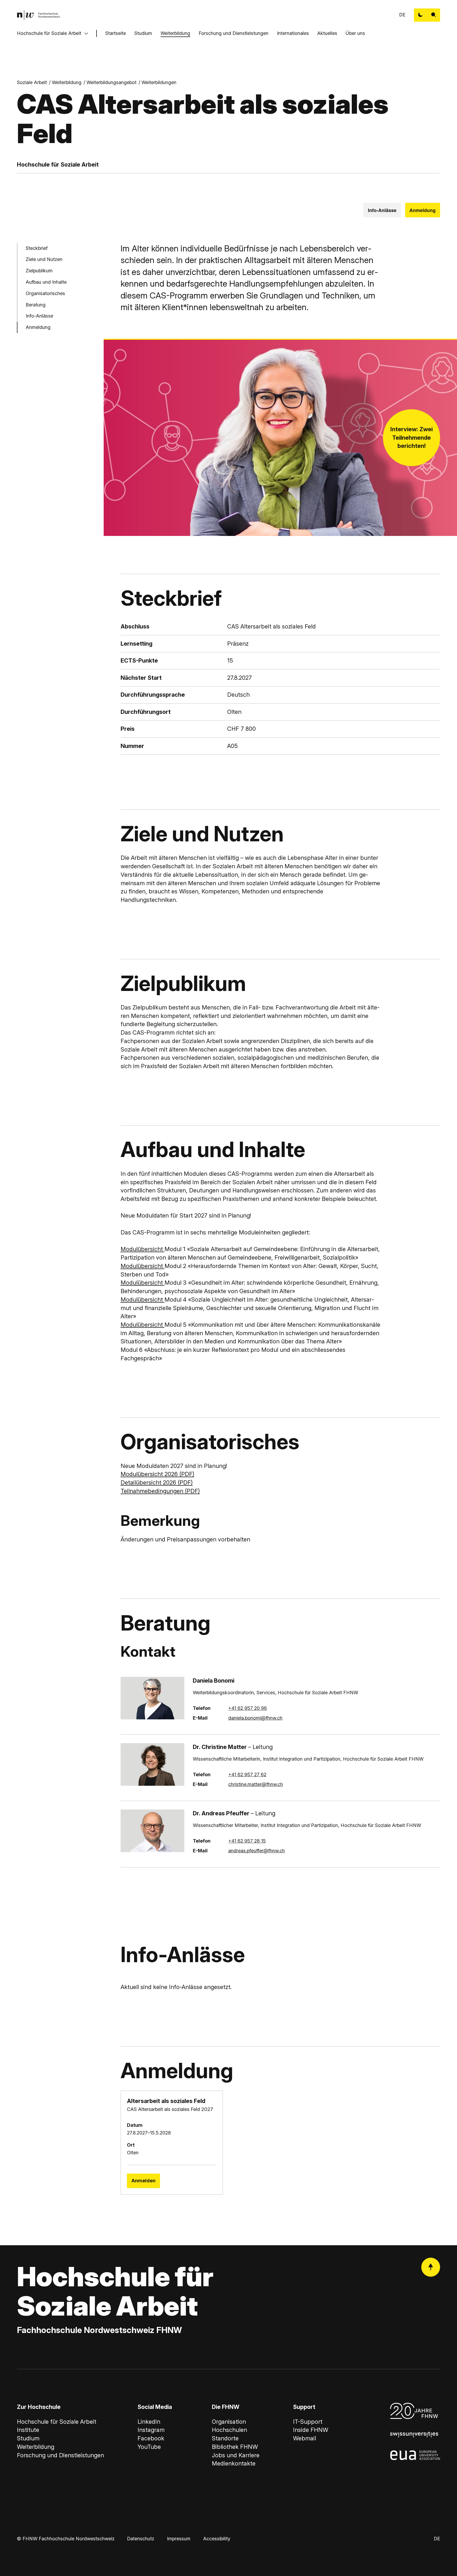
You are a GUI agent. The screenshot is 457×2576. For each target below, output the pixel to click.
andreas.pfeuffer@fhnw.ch (257, 1851)
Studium (143, 33)
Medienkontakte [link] (234, 2463)
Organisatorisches (45, 293)
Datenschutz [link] (141, 2539)
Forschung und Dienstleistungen (234, 33)
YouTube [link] (149, 2447)
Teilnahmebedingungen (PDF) (160, 1491)
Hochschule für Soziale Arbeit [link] (57, 2422)
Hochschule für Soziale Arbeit (49, 33)
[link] (38, 15)
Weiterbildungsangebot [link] (111, 82)
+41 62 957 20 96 (248, 1708)
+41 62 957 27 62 (247, 1774)
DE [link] (402, 15)
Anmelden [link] (143, 2181)
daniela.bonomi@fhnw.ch (255, 1718)
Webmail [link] (305, 2438)
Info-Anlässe (382, 210)
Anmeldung (422, 210)
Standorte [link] (225, 2438)
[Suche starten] (434, 15)
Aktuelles (327, 33)
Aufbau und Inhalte (46, 282)
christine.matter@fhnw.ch (256, 1784)
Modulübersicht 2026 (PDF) (157, 1474)
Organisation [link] (229, 2422)
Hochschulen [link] (229, 2430)
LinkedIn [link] (149, 2422)
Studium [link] (28, 2438)
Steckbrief (37, 248)
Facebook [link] (151, 2438)
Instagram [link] (151, 2430)
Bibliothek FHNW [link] (235, 2447)
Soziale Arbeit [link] (32, 82)
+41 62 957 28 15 (247, 1841)
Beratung (36, 304)
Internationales (293, 33)
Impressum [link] (179, 2539)
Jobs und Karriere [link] (236, 2455)
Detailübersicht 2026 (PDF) (157, 1482)
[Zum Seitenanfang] (431, 2267)
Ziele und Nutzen (44, 259)
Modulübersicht (143, 1249)
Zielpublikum (39, 271)
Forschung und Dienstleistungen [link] (60, 2455)
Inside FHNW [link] (311, 2430)
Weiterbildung (175, 33)
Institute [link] (28, 2430)
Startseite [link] (116, 33)
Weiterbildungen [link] (159, 82)
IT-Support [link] (308, 2422)
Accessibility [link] (217, 2539)
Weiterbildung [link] (67, 82)
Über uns (355, 33)
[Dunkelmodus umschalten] (421, 15)
